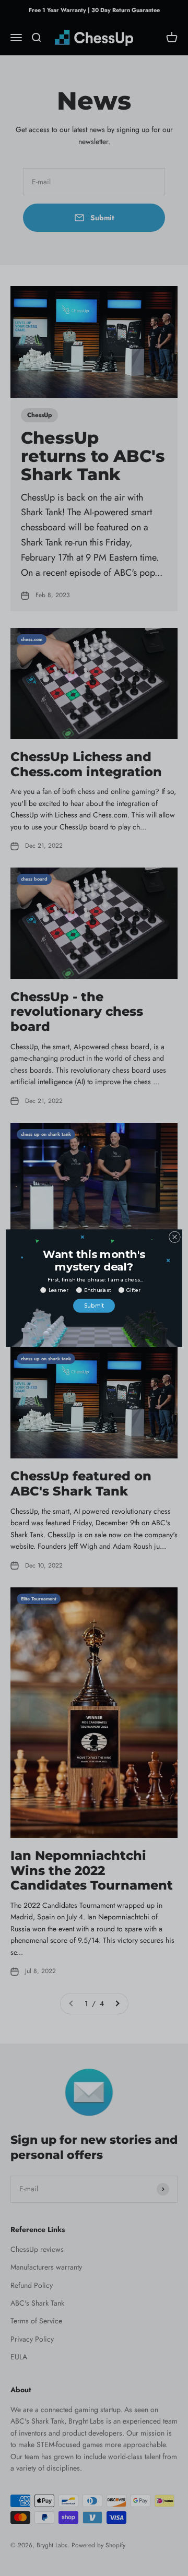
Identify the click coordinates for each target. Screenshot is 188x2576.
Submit (94, 1305)
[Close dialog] (175, 1237)
